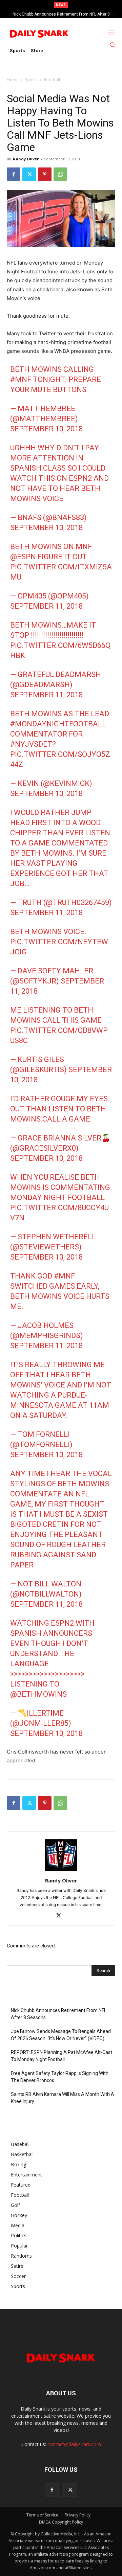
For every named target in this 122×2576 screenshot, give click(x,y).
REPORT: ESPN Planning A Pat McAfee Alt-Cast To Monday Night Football (62, 2056)
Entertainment (26, 2175)
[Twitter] (29, 174)
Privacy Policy (78, 2515)
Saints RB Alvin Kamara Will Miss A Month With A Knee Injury (63, 2098)
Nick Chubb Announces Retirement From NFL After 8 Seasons (59, 2014)
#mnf (64, 1276)
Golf (15, 2205)
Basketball (22, 2154)
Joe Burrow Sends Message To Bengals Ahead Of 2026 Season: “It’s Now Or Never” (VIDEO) (61, 2035)
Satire (17, 2266)
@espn (23, 557)
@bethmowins (38, 1694)
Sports (31, 80)
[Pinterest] (45, 174)
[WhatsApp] (60, 174)
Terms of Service (42, 2515)
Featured (21, 2185)
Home (13, 80)
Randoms (21, 2256)
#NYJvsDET (31, 744)
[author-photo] (61, 1871)
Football (52, 80)
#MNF (21, 379)
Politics (19, 2235)
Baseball (20, 2144)
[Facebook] (14, 174)
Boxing (18, 2164)
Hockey (19, 2215)
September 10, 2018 (46, 429)
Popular (19, 2246)
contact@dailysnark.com (74, 2444)
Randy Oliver (26, 159)
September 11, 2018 (46, 606)
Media (18, 2225)
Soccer (18, 2276)
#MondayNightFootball (58, 724)
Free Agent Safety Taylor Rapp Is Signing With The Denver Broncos (60, 2077)
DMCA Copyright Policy (61, 2522)
